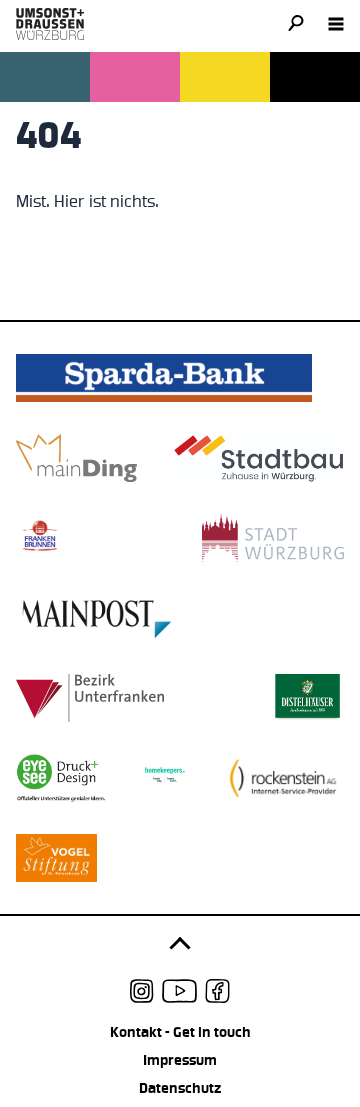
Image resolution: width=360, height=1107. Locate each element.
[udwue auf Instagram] (142, 991)
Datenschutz (180, 1088)
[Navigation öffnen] (336, 24)
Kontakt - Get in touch (180, 1032)
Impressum (180, 1060)
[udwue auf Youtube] (179, 991)
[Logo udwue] (50, 24)
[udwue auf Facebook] (217, 991)
